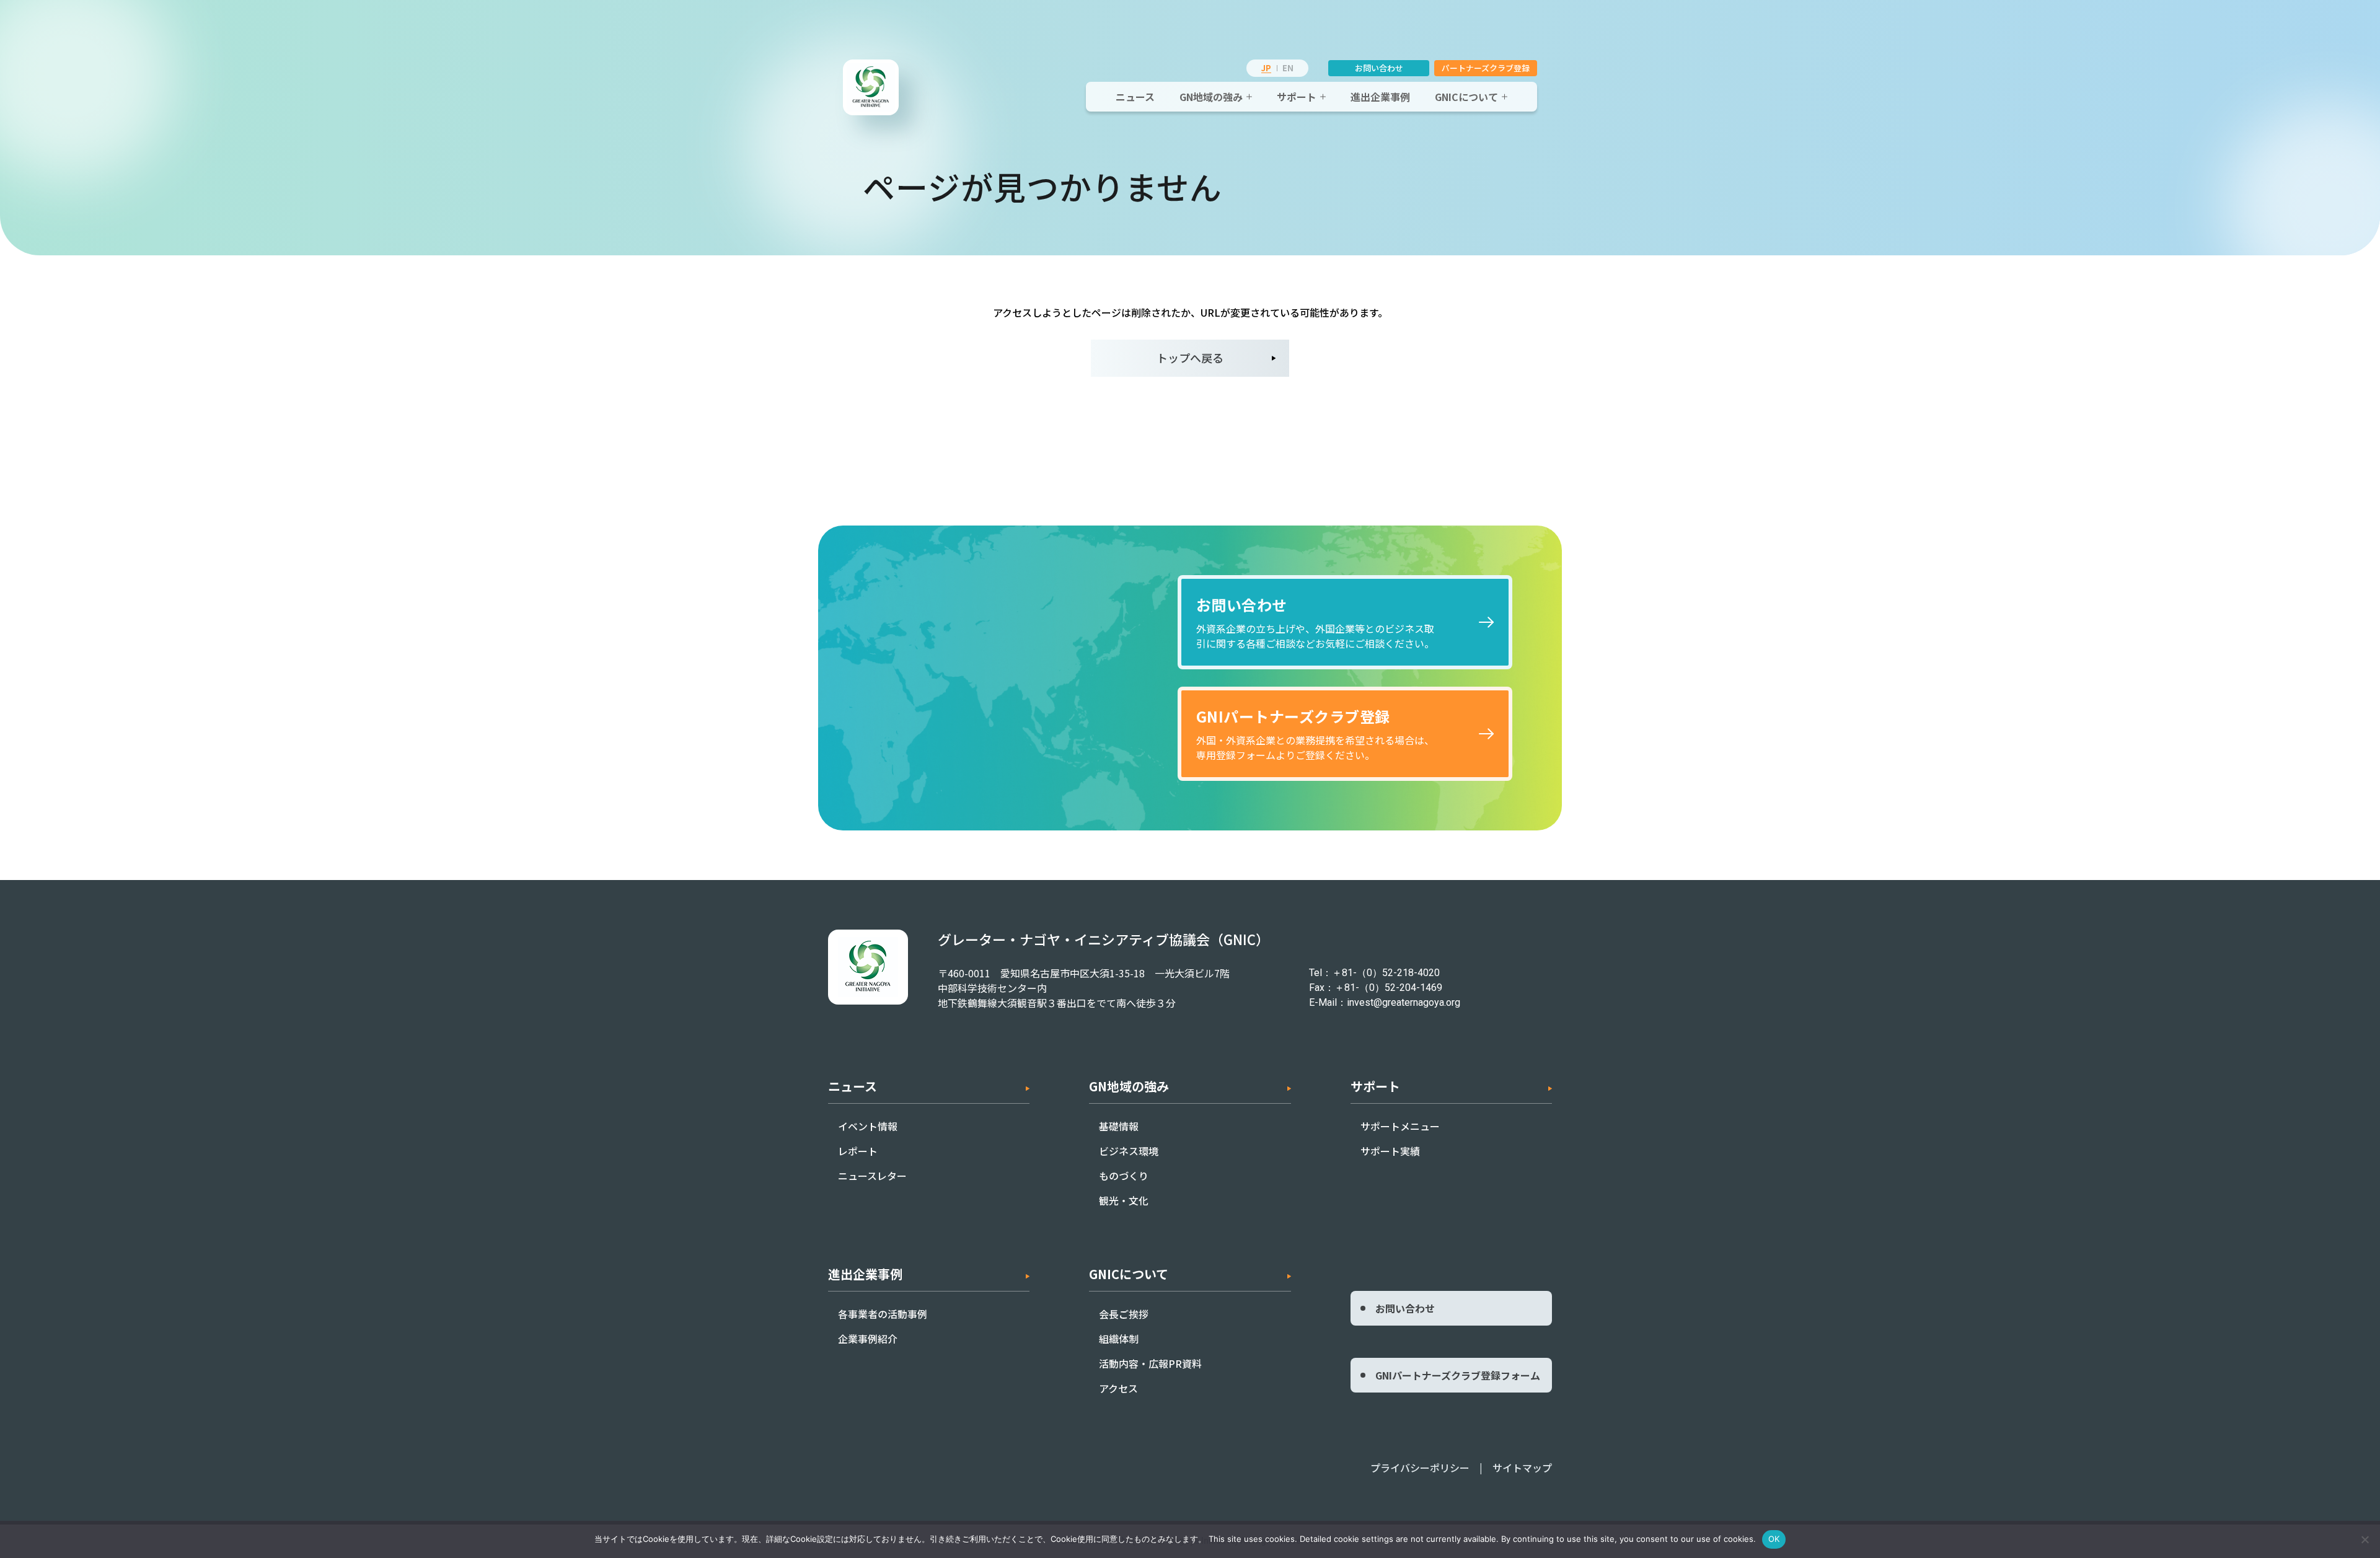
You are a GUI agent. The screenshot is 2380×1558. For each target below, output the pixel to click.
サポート (1297, 97)
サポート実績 (1390, 1151)
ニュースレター (872, 1176)
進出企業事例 (1380, 97)
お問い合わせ (1379, 68)
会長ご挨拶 (1124, 1314)
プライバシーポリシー (1420, 1468)
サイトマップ (1522, 1468)
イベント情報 (868, 1126)
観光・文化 (1124, 1200)
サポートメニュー (1400, 1126)
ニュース (1135, 97)
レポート (858, 1151)
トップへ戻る (1190, 358)
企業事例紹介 (868, 1339)
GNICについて (1466, 97)
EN (1288, 68)
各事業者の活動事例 (883, 1314)
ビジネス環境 (1129, 1151)
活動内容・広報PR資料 (1150, 1363)
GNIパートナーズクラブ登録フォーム (1458, 1375)
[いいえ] (2365, 1539)
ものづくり (1124, 1176)
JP (1266, 68)
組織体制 (1119, 1339)
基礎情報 (1119, 1126)
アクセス (1118, 1388)
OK (1774, 1539)
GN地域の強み (1211, 97)
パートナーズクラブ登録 (1486, 68)
